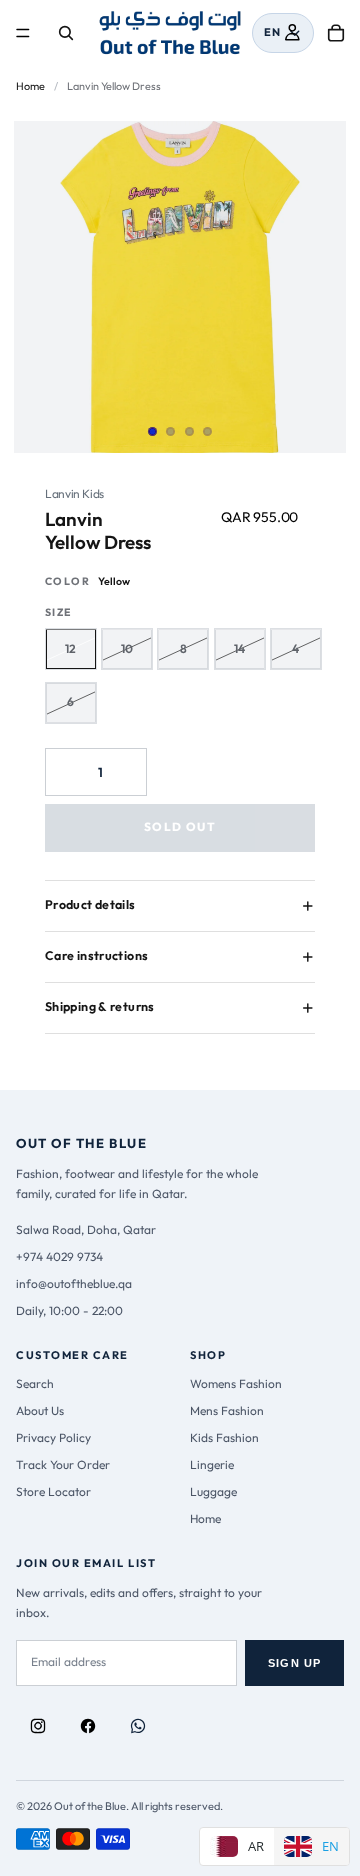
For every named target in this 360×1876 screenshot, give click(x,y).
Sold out (180, 826)
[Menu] (23, 33)
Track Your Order (63, 1464)
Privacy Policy (53, 1437)
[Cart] (336, 33)
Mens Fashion (227, 1410)
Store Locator (53, 1491)
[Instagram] (38, 1726)
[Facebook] (88, 1726)
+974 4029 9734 (59, 1256)
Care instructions (96, 955)
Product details (90, 904)
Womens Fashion (236, 1383)
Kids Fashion (224, 1437)
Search (35, 1383)
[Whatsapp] (138, 1726)
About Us (40, 1410)
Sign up (294, 1663)
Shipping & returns (100, 1006)
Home (30, 86)
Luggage (213, 1491)
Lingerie (212, 1464)
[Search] (66, 33)
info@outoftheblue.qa (74, 1283)
